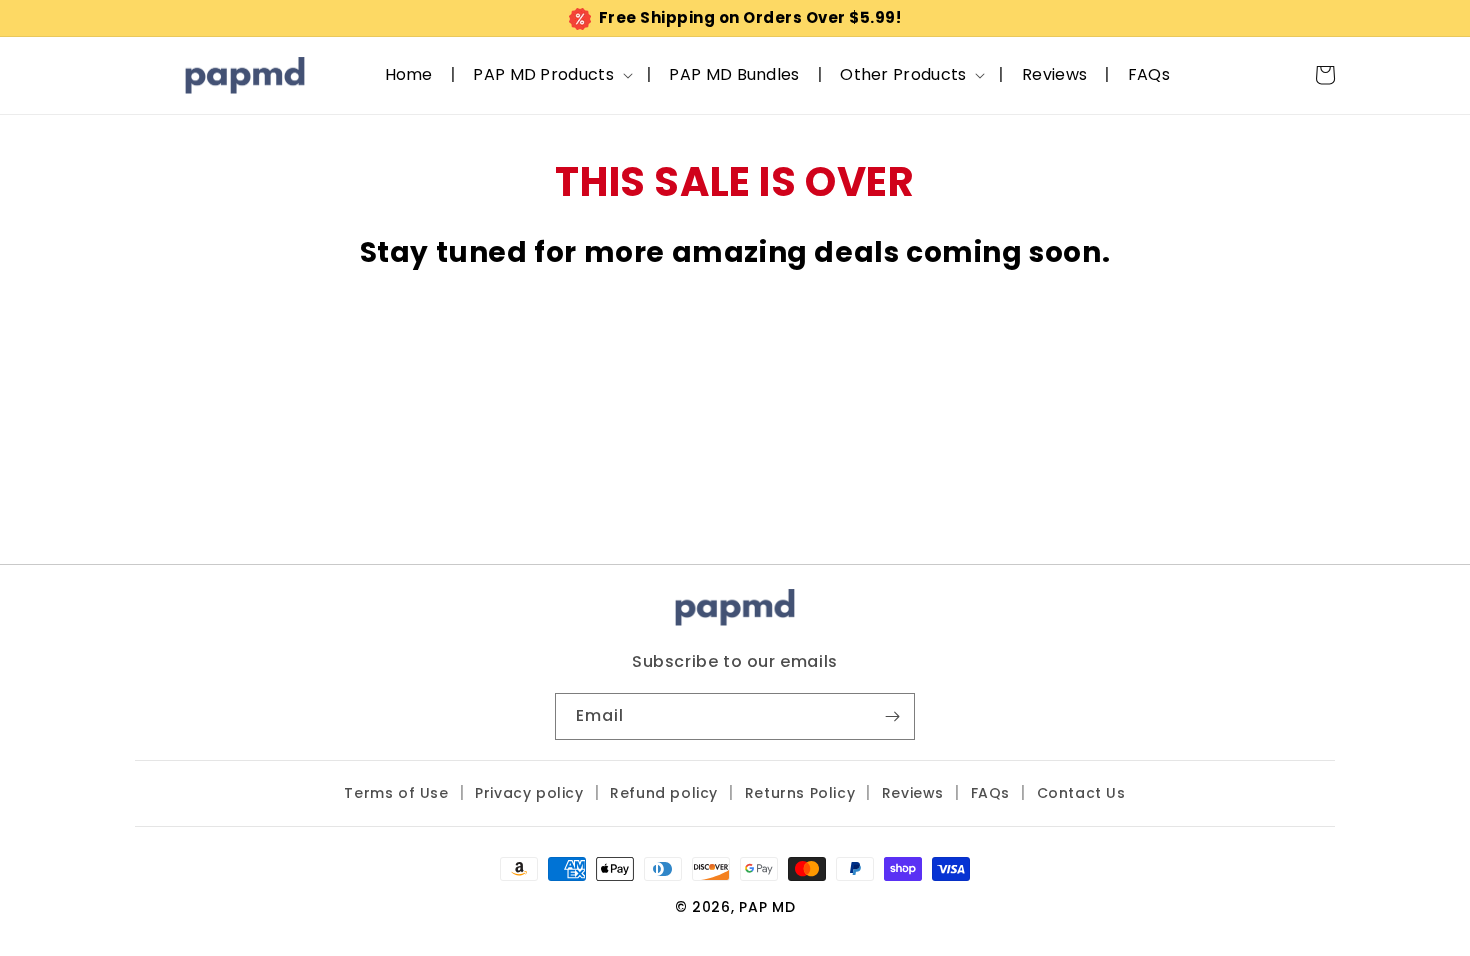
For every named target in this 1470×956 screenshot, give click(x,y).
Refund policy (664, 793)
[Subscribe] (892, 716)
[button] (551, 75)
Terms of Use (396, 793)
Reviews (913, 793)
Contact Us (1081, 793)
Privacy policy (529, 793)
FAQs (990, 793)
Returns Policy (800, 793)
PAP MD (767, 907)
